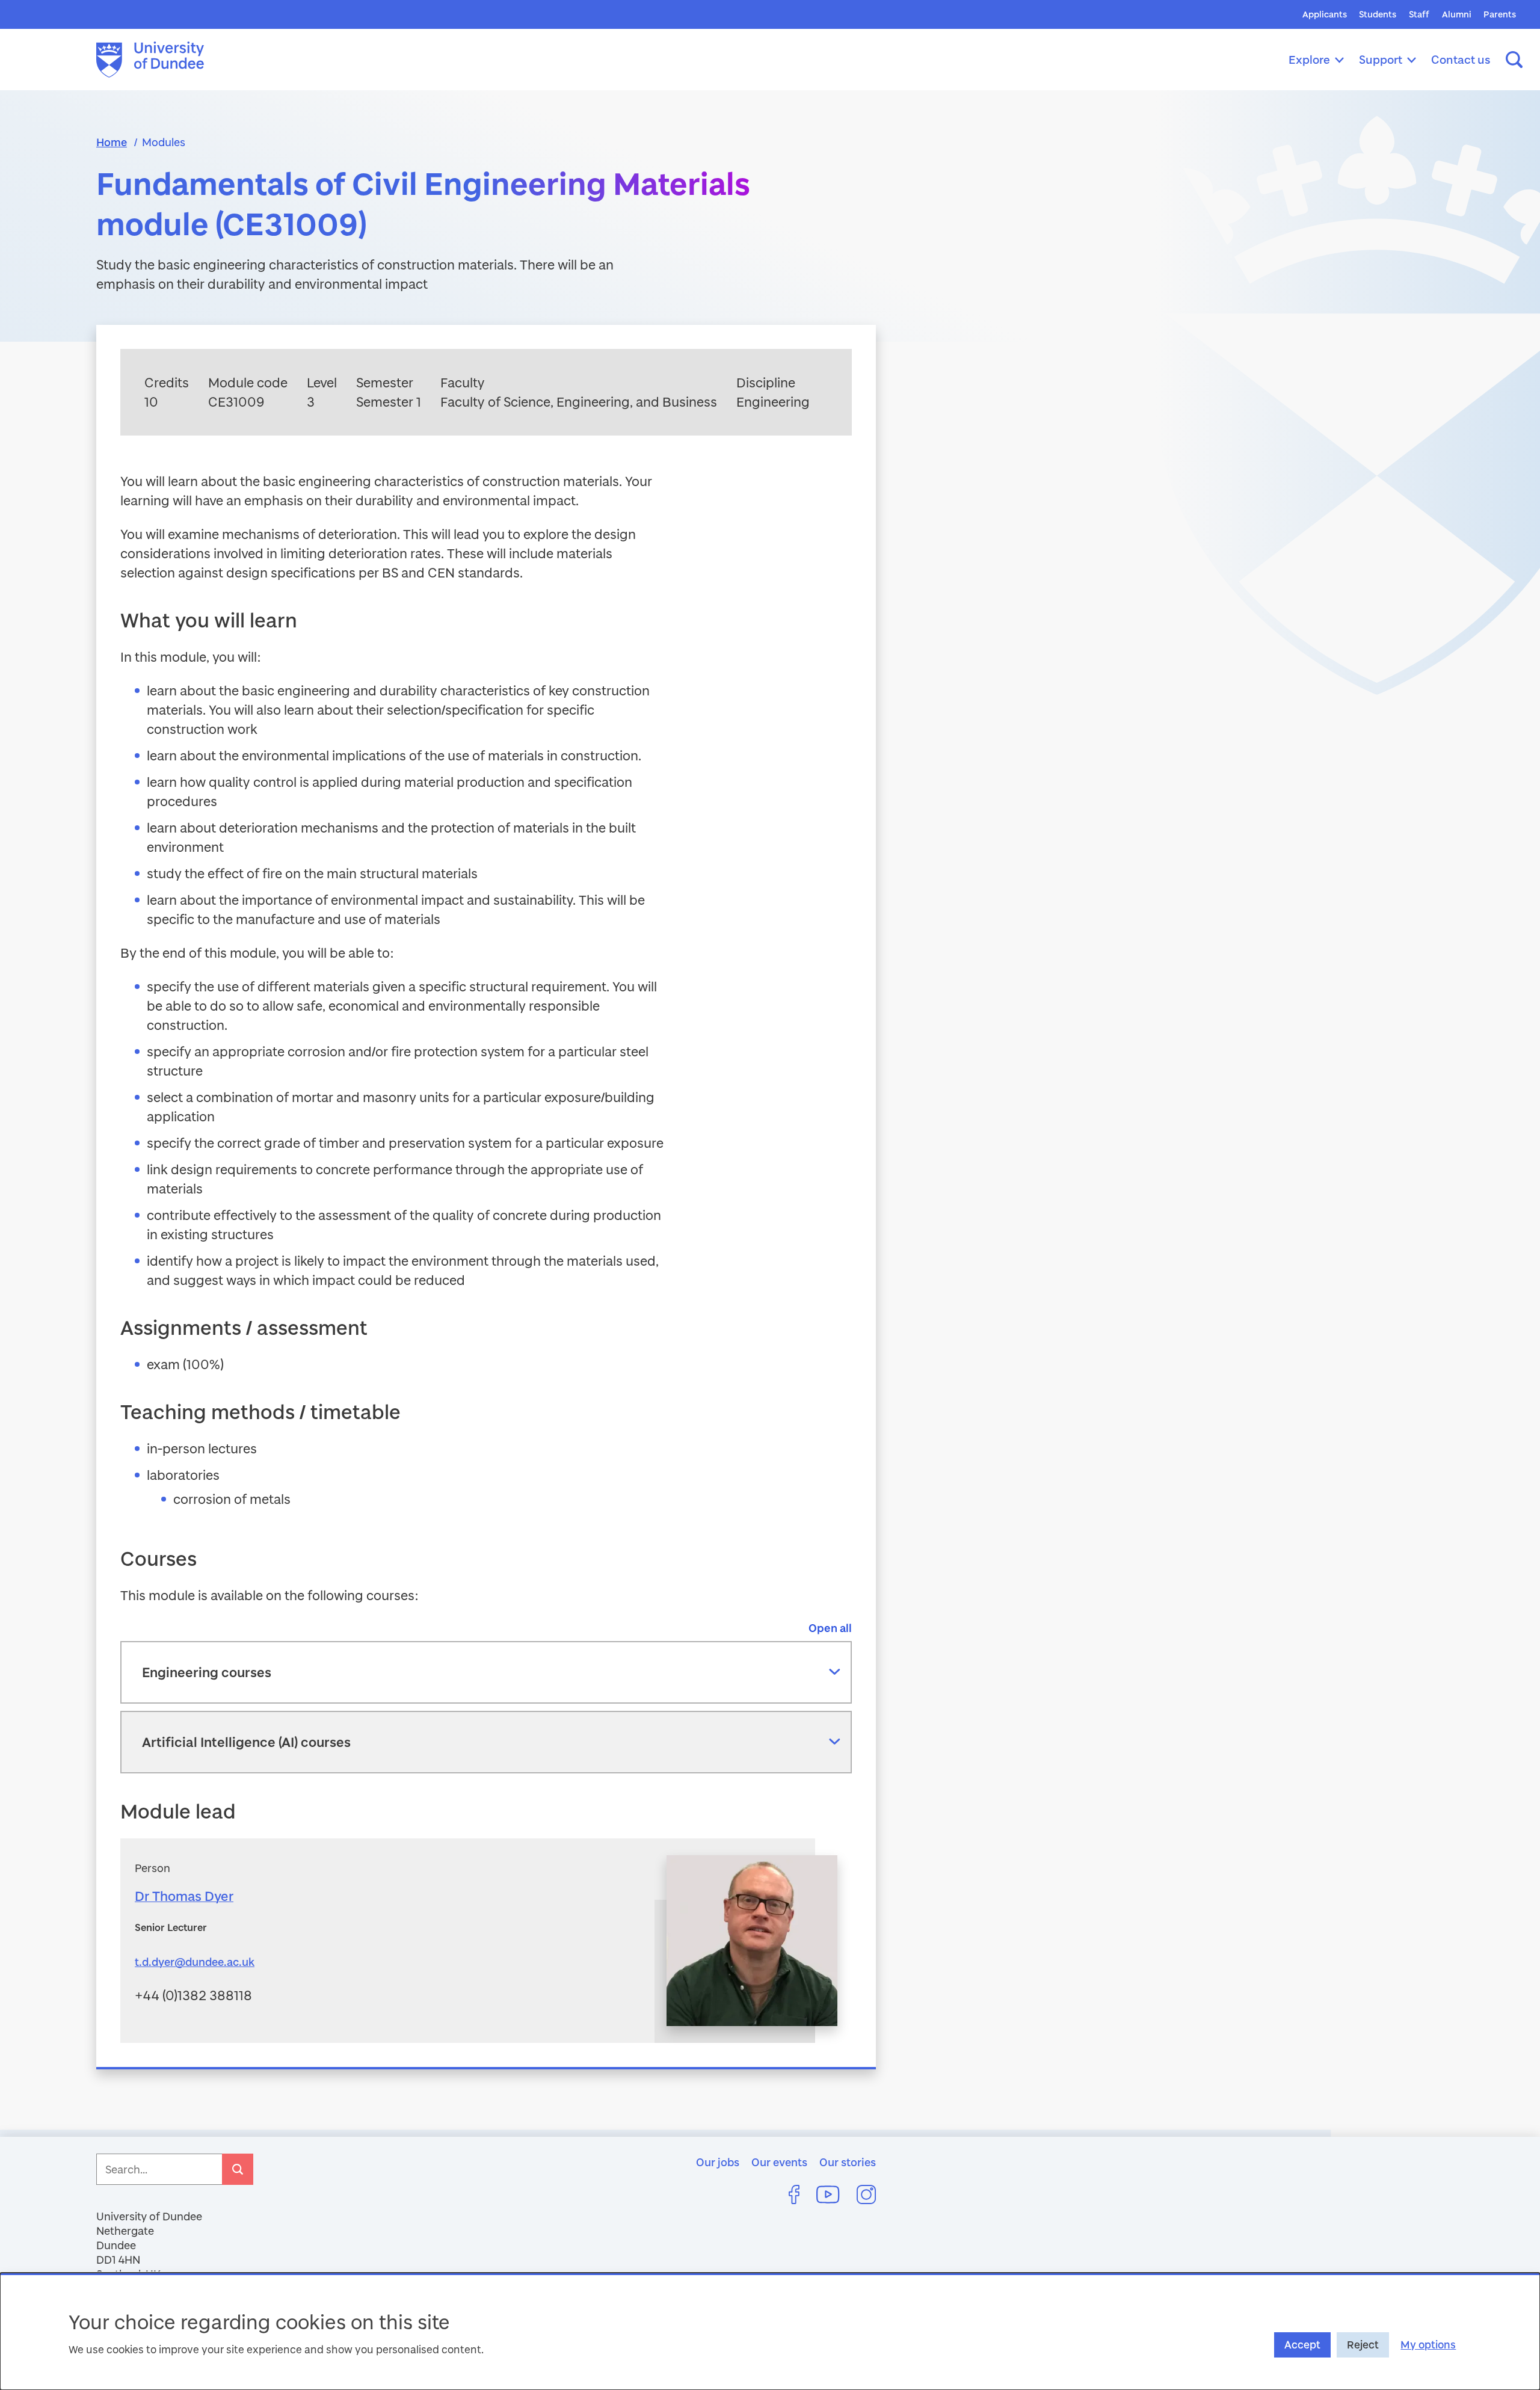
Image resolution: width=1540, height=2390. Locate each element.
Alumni (1457, 14)
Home (112, 142)
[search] (238, 2169)
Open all (830, 1628)
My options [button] (1428, 2345)
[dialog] (770, 2331)
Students (1378, 14)
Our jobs (718, 2162)
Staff (1419, 14)
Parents (1500, 14)
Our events (779, 2162)
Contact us (1461, 59)
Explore (1309, 59)
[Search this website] (1514, 60)
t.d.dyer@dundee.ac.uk (195, 1962)
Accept (1302, 2345)
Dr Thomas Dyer (184, 1896)
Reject (1363, 2345)
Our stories (848, 2162)
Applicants (1325, 14)
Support (1381, 59)
